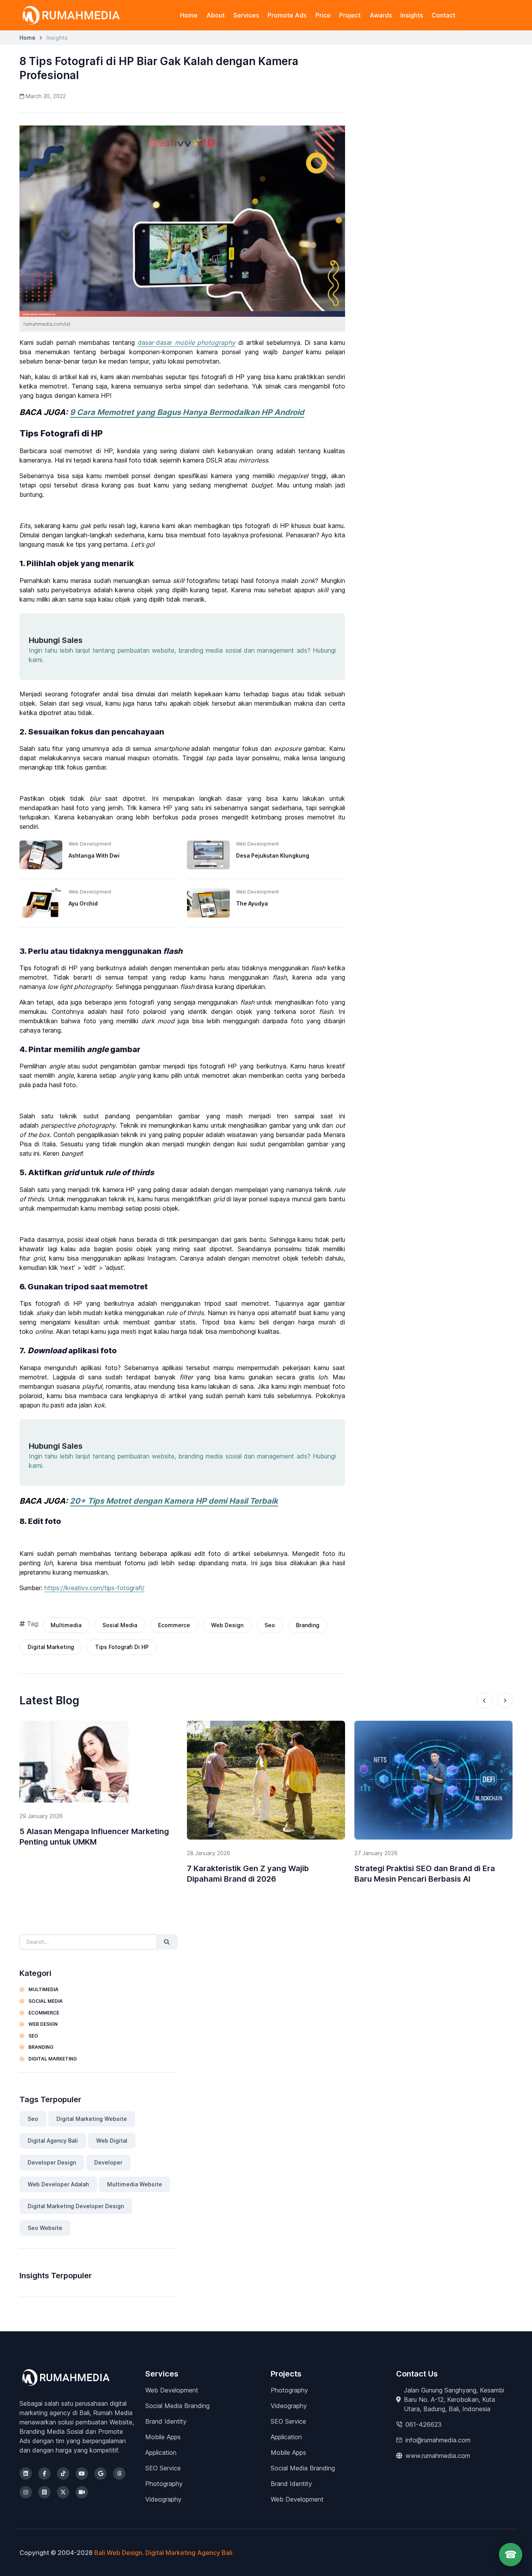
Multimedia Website (135, 2184)
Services (246, 15)
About (216, 15)
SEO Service (163, 2468)
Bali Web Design (118, 2553)
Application (161, 2452)
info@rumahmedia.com (438, 2440)
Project (350, 15)
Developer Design (52, 2162)
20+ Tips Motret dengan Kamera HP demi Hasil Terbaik (174, 1501)
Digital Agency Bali (53, 2141)
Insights (412, 15)
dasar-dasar (187, 343)
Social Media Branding (177, 2406)
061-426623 (424, 2424)
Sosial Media (120, 1625)
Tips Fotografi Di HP (122, 1647)
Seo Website (45, 2228)
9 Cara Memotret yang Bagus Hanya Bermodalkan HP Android (187, 412)
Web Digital (112, 2141)
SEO (33, 2036)
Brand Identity (166, 2421)
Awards (381, 15)
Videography (163, 2499)
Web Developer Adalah (58, 2184)
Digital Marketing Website (92, 2119)
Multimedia (66, 1625)
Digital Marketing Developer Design (76, 2206)
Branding (308, 1625)
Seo (270, 1625)
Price (323, 15)
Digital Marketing (51, 1647)
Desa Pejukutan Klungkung (273, 855)
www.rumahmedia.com (438, 2456)
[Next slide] (505, 1700)
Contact (443, 15)
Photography (164, 2484)
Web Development (172, 2390)
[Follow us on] (26, 2474)
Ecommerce (174, 1625)
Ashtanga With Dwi (94, 855)
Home (189, 15)
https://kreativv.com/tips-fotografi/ (94, 1588)
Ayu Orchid (83, 903)
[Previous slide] (484, 1700)
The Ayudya (252, 903)
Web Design (227, 1625)
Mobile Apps (163, 2437)
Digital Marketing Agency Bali (189, 2553)
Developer (108, 2162)
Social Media (45, 2001)
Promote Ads (287, 15)
